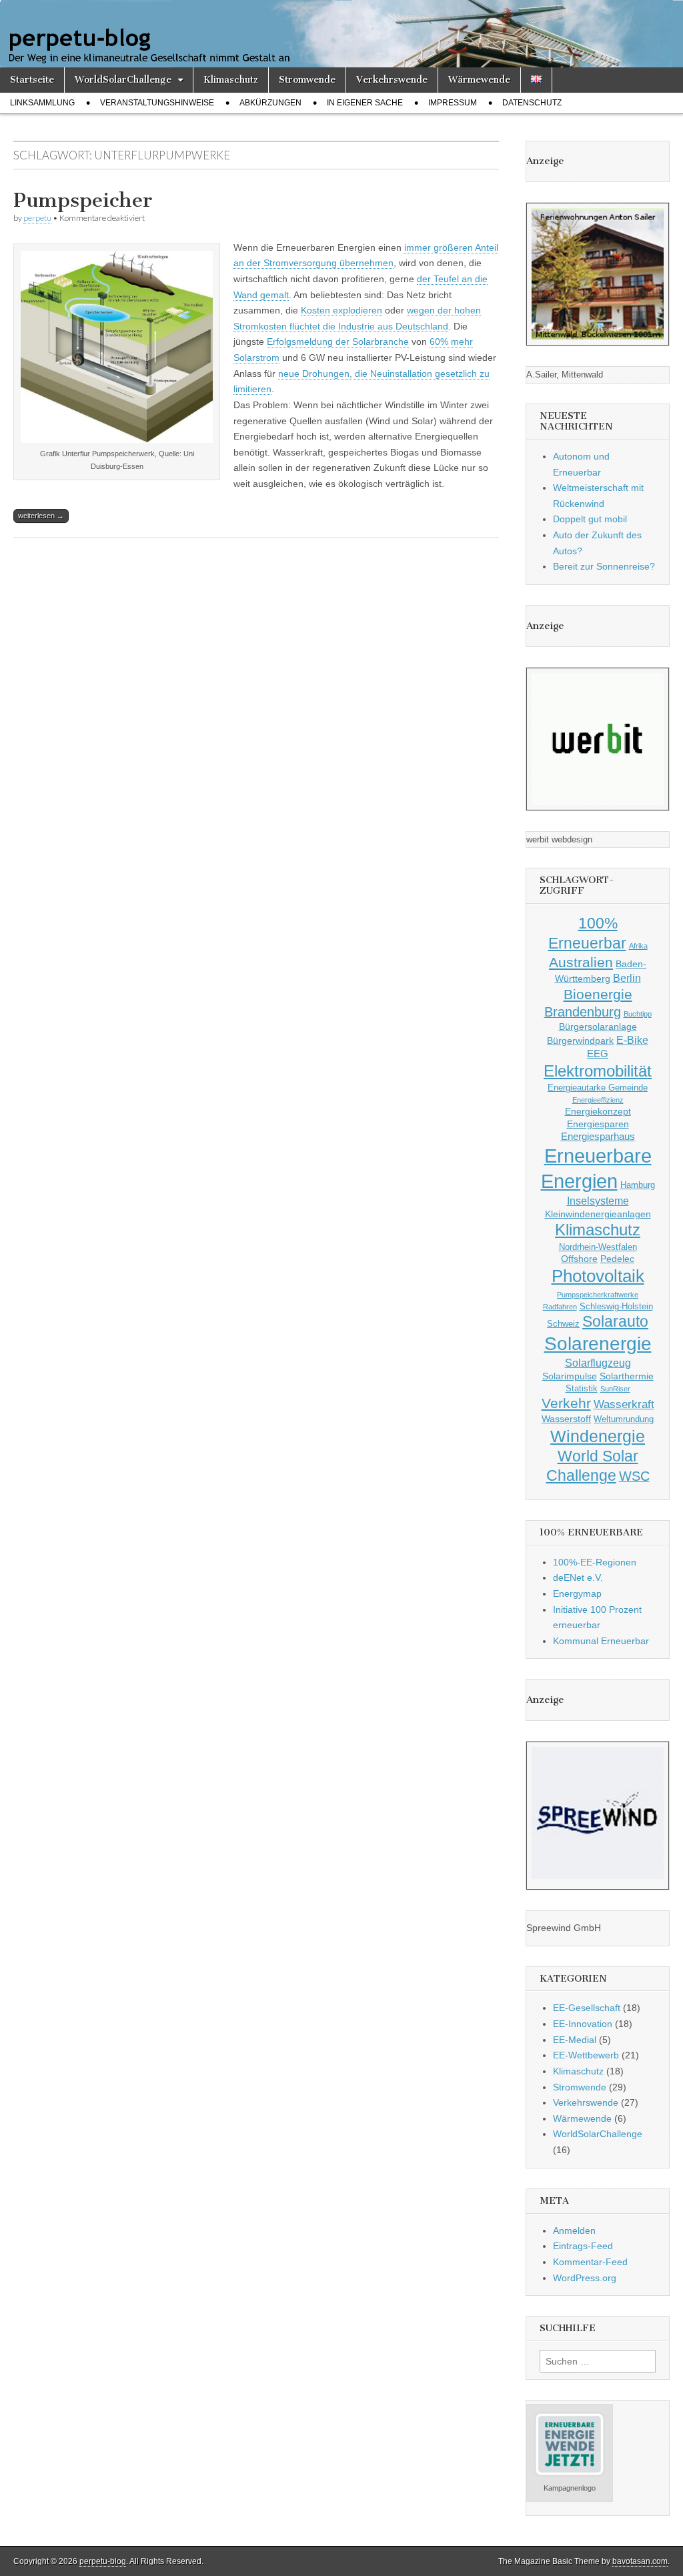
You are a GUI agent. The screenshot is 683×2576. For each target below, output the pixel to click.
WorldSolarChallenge (123, 80)
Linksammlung (42, 103)
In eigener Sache (365, 103)
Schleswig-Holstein (616, 1307)
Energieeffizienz (598, 1100)
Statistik (582, 1389)
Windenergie (598, 1436)
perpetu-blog (103, 2561)
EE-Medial (575, 2040)
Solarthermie (627, 1376)
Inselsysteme (598, 1201)
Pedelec (617, 1259)
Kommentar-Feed (590, 2262)
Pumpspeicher (83, 200)
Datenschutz (532, 103)
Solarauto (615, 1322)
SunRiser (615, 1389)
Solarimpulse (570, 1376)
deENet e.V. (578, 1577)
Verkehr (566, 1403)
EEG (598, 1054)
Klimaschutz (231, 80)
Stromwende (307, 80)
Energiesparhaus (598, 1136)
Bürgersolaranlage (598, 1027)
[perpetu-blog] (341, 34)
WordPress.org (585, 2278)
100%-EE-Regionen (595, 1562)
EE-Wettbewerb (586, 2055)
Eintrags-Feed (583, 2246)
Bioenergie (598, 994)
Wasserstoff (566, 1419)
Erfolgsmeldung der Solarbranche (338, 342)
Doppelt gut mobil (590, 519)
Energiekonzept (598, 1111)
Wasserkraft (624, 1404)
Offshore (579, 1259)
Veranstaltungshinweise (157, 103)
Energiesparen (598, 1124)
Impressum (453, 103)
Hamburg (638, 1185)
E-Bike (632, 1040)
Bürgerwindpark (580, 1041)
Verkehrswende (392, 80)
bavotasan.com (640, 2561)
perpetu (37, 218)
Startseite (32, 80)
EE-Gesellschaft (587, 2008)
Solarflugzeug (598, 1363)
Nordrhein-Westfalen (598, 1247)
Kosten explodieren (341, 310)
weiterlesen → (41, 516)
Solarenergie (598, 1344)
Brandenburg (583, 1012)
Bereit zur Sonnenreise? (604, 566)
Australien (581, 962)
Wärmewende (479, 80)
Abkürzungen (270, 103)
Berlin (627, 978)
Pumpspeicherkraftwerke (598, 1295)
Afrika (638, 946)
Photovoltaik (598, 1276)
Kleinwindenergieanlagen (598, 1214)
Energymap (577, 1593)
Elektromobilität (598, 1071)
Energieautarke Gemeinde (598, 1088)
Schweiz (563, 1324)
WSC (634, 1476)
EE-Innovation (583, 2024)
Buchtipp (638, 1014)
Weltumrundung (624, 1419)
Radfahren (560, 1307)
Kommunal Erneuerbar (601, 1641)
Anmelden (574, 2230)
